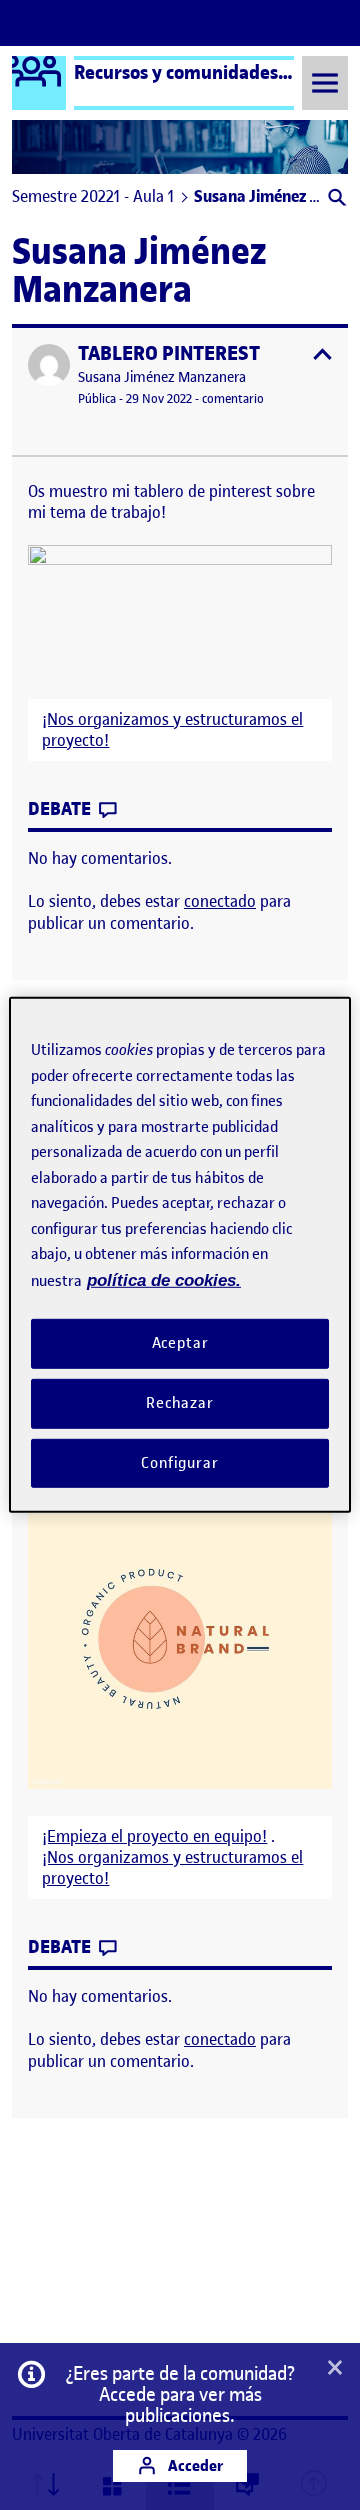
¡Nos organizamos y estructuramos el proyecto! (172, 730)
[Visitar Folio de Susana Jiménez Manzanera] (49, 365)
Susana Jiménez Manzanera (162, 377)
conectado (220, 901)
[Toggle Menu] (325, 82)
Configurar (180, 1462)
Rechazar (180, 1403)
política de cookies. (164, 1279)
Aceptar (180, 1343)
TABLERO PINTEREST (169, 353)
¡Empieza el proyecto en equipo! (154, 1836)
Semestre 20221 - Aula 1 (93, 196)
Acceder (194, 2465)
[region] (180, 1255)
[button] (335, 199)
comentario (233, 398)
